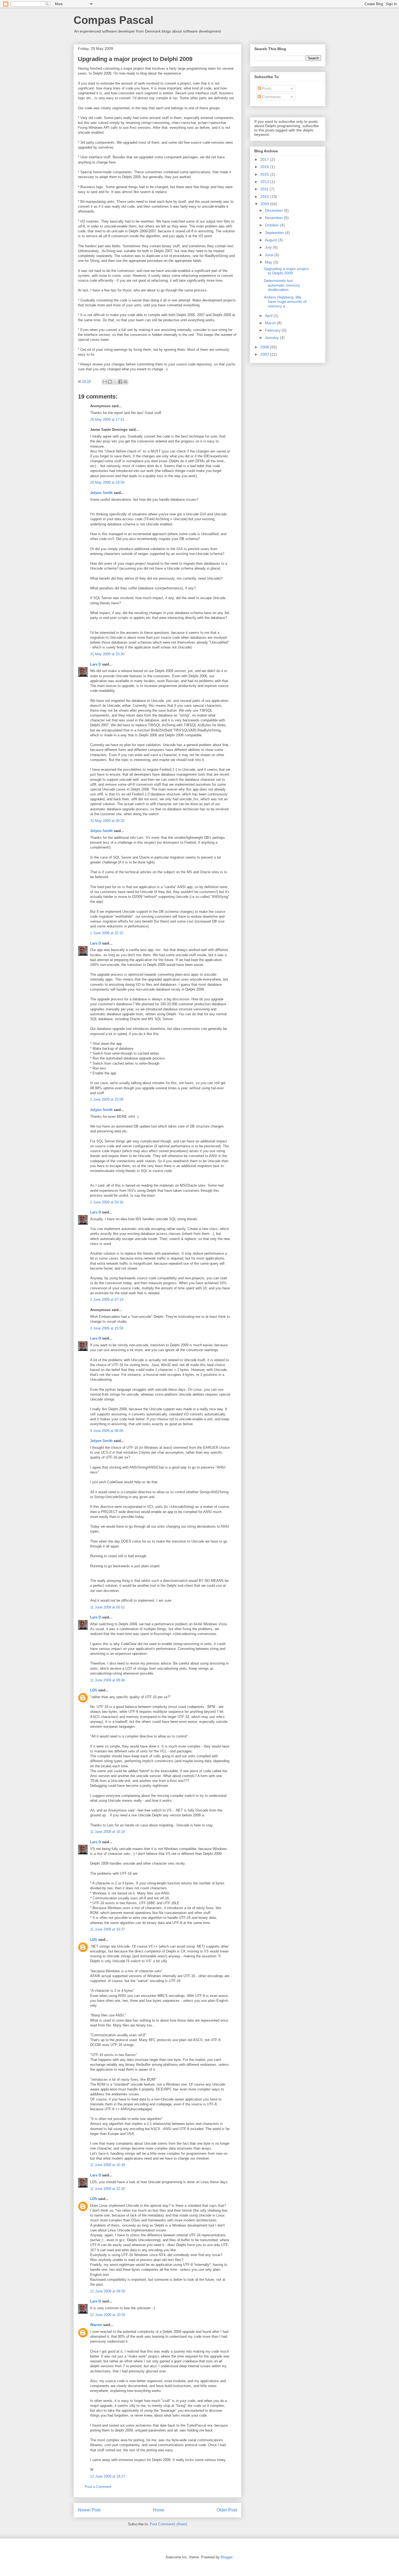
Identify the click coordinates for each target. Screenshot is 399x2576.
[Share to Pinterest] (125, 382)
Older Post (227, 2510)
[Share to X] (115, 382)
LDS (94, 1690)
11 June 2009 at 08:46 (107, 1680)
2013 (265, 182)
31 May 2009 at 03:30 (107, 654)
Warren (96, 2325)
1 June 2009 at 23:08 (107, 1099)
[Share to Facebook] (120, 382)
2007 (265, 354)
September (275, 233)
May (269, 262)
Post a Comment (98, 2487)
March (271, 323)
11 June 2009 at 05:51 (107, 1607)
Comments (271, 97)
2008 (265, 347)
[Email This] (105, 382)
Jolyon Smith (101, 493)
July (269, 247)
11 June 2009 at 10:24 (107, 1832)
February (273, 330)
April (269, 316)
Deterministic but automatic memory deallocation (282, 285)
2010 (265, 197)
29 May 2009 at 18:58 (107, 482)
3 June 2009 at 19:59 (107, 1328)
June (270, 255)
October (272, 225)
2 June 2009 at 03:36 (107, 1202)
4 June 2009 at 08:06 (107, 1431)
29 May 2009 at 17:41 (107, 420)
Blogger (227, 2557)
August (271, 240)
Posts (266, 88)
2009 (265, 204)
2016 (265, 167)
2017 (265, 159)
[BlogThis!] (110, 382)
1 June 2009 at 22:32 (107, 933)
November (274, 218)
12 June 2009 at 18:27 (108, 2476)
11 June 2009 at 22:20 (107, 2189)
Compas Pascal (113, 20)
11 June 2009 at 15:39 (107, 2165)
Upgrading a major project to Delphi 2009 (286, 271)
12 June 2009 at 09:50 (108, 2291)
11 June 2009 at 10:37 (107, 1929)
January (272, 338)
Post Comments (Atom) (168, 2524)
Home (159, 2510)
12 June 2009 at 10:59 (108, 2315)
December (274, 210)
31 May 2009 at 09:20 (107, 821)
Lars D (96, 664)
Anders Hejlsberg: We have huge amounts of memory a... (285, 302)
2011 (265, 189)
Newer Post (89, 2510)
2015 (265, 174)
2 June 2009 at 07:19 (107, 1300)
